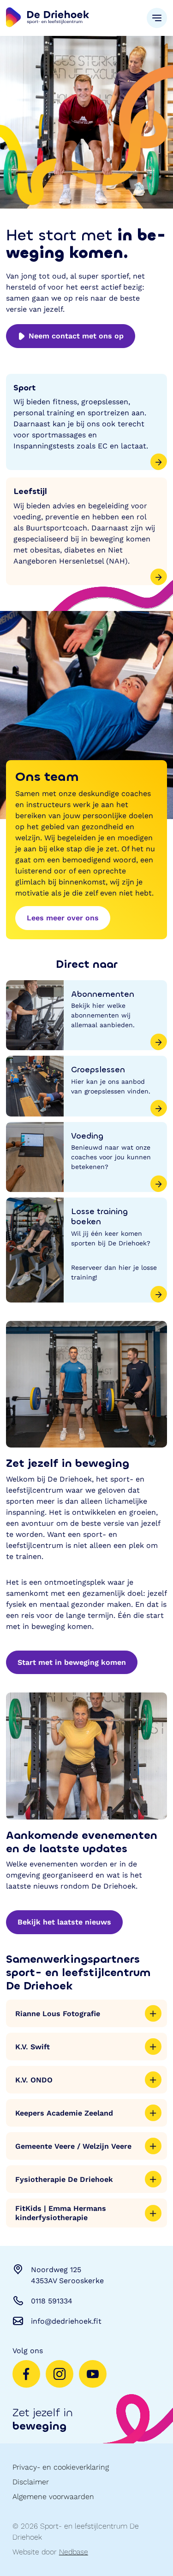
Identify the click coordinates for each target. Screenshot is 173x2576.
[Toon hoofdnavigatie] (157, 18)
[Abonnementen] (86, 1015)
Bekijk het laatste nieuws (64, 1922)
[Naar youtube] (93, 2374)
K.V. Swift (33, 2047)
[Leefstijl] (86, 531)
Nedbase (74, 2552)
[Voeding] (86, 1157)
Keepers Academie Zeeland (64, 2113)
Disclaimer (31, 2482)
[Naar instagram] (60, 2374)
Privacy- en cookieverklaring (61, 2467)
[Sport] (86, 422)
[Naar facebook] (26, 2374)
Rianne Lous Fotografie (58, 2014)
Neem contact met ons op (76, 336)
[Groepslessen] (86, 1086)
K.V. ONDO (34, 2080)
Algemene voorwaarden (53, 2497)
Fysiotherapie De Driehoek (64, 2179)
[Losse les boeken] (86, 1250)
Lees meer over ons (63, 918)
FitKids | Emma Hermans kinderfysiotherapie (61, 2213)
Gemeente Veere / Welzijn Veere (73, 2146)
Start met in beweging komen (72, 1662)
